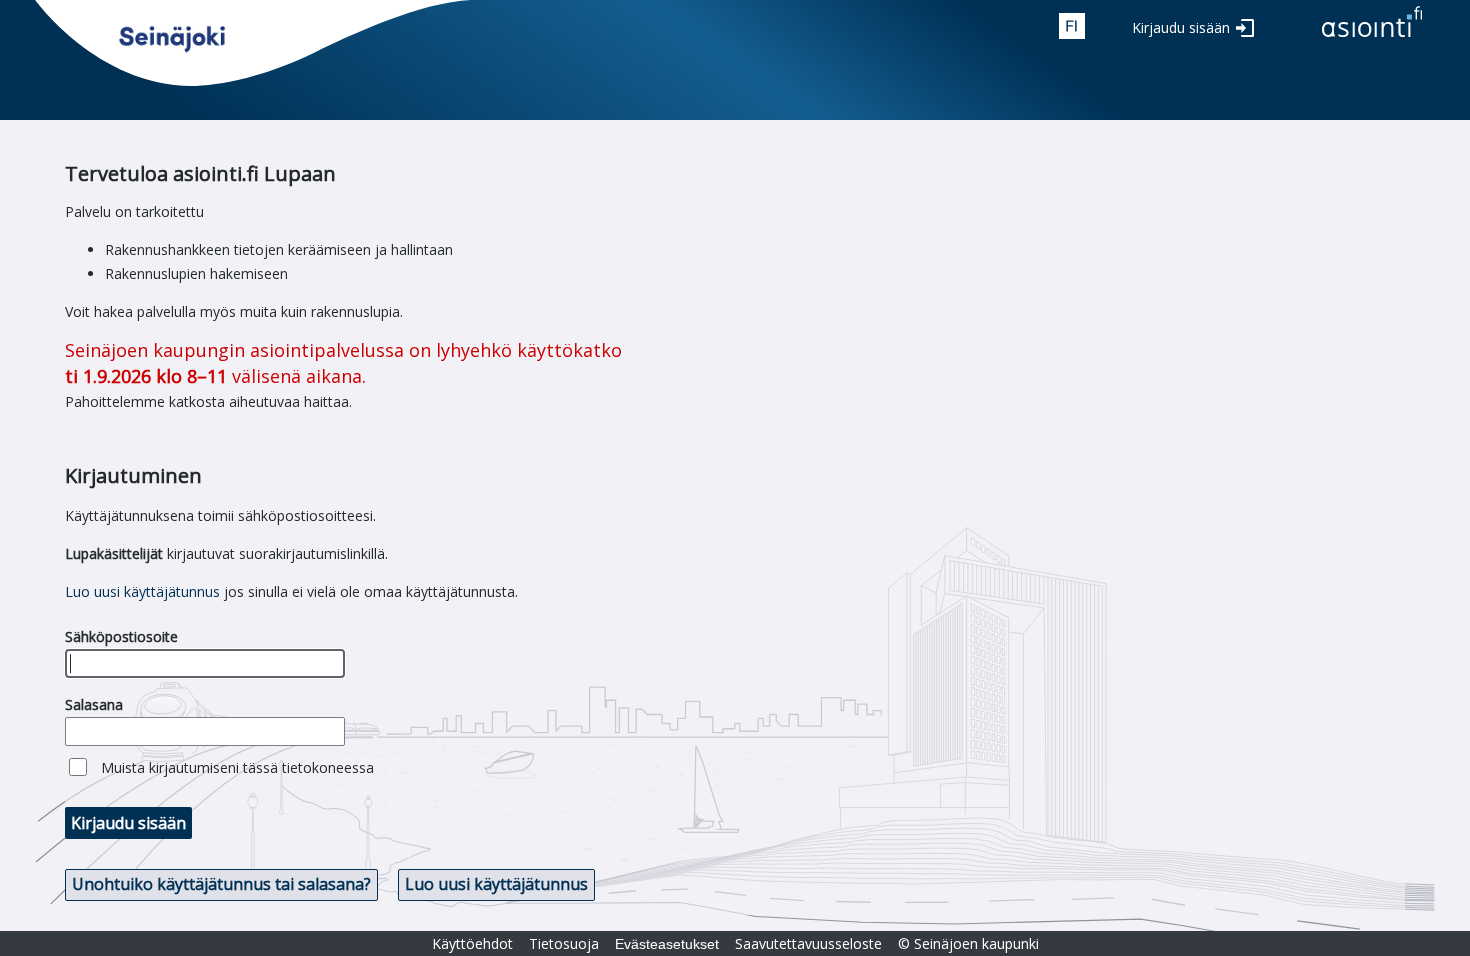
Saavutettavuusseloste (808, 943)
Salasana (94, 704)
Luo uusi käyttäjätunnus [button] (496, 884)
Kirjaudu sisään (1181, 27)
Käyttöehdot (472, 943)
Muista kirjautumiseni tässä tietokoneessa (237, 767)
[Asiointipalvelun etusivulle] (1372, 38)
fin (1072, 26)
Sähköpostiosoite (121, 636)
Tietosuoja (564, 943)
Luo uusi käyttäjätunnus (142, 591)
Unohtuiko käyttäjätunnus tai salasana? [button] (221, 884)
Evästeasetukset (667, 944)
